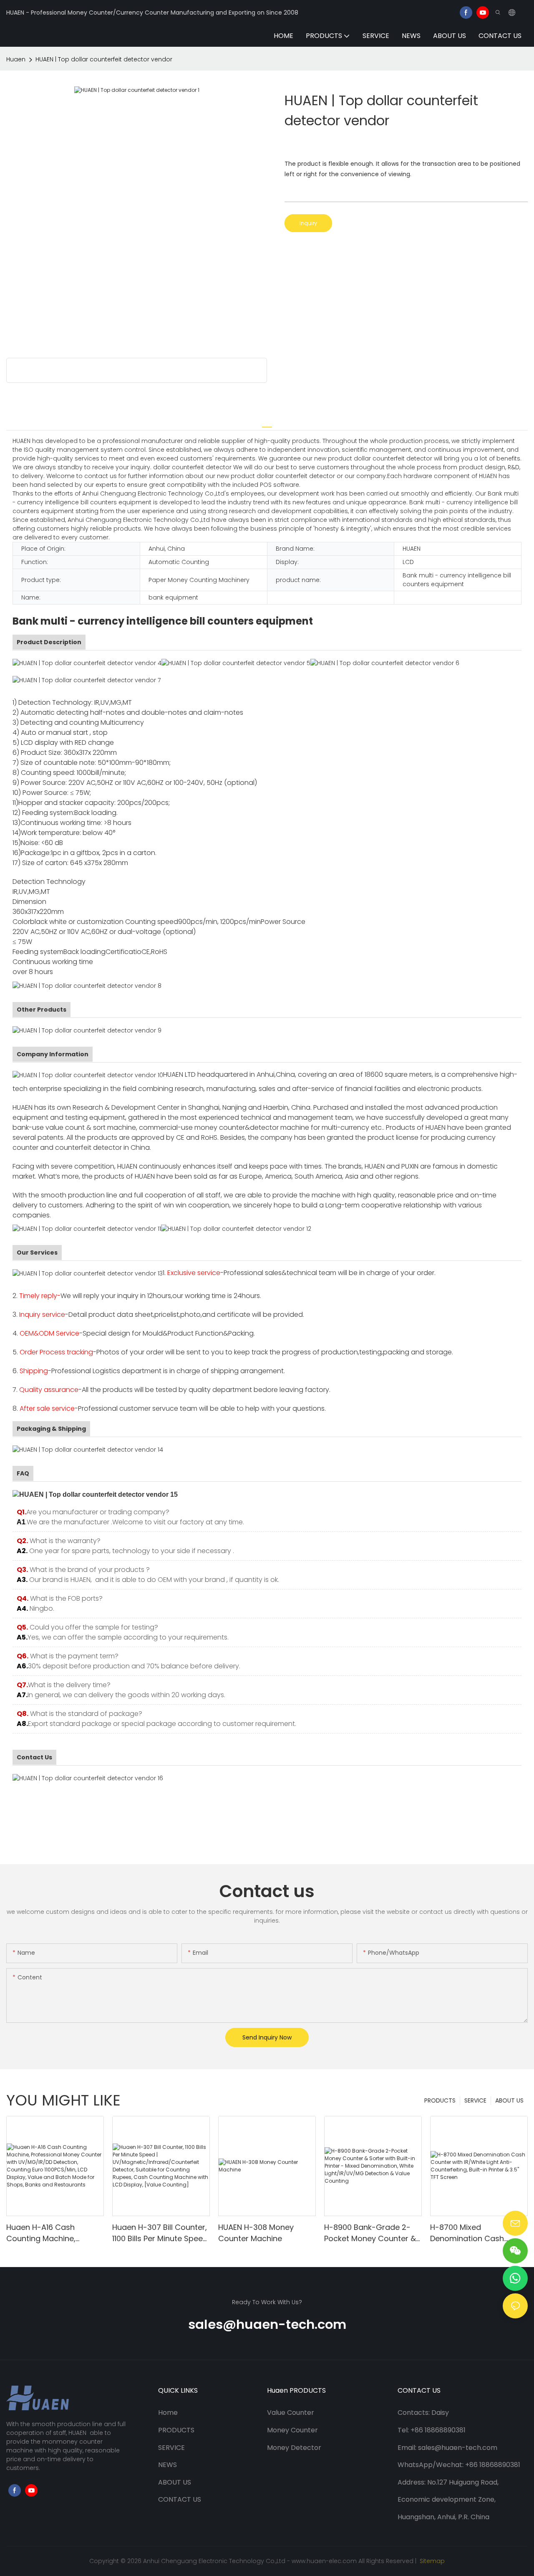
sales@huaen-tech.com (267, 2324)
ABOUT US (509, 2100)
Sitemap (431, 2561)
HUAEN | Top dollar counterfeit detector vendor (104, 59)
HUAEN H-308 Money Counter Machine (256, 2233)
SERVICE (475, 2100)
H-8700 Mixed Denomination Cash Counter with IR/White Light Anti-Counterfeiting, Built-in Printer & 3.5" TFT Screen (477, 2233)
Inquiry (308, 223)
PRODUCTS (440, 2100)
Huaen (16, 59)
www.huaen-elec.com (324, 2561)
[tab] (267, 423)
